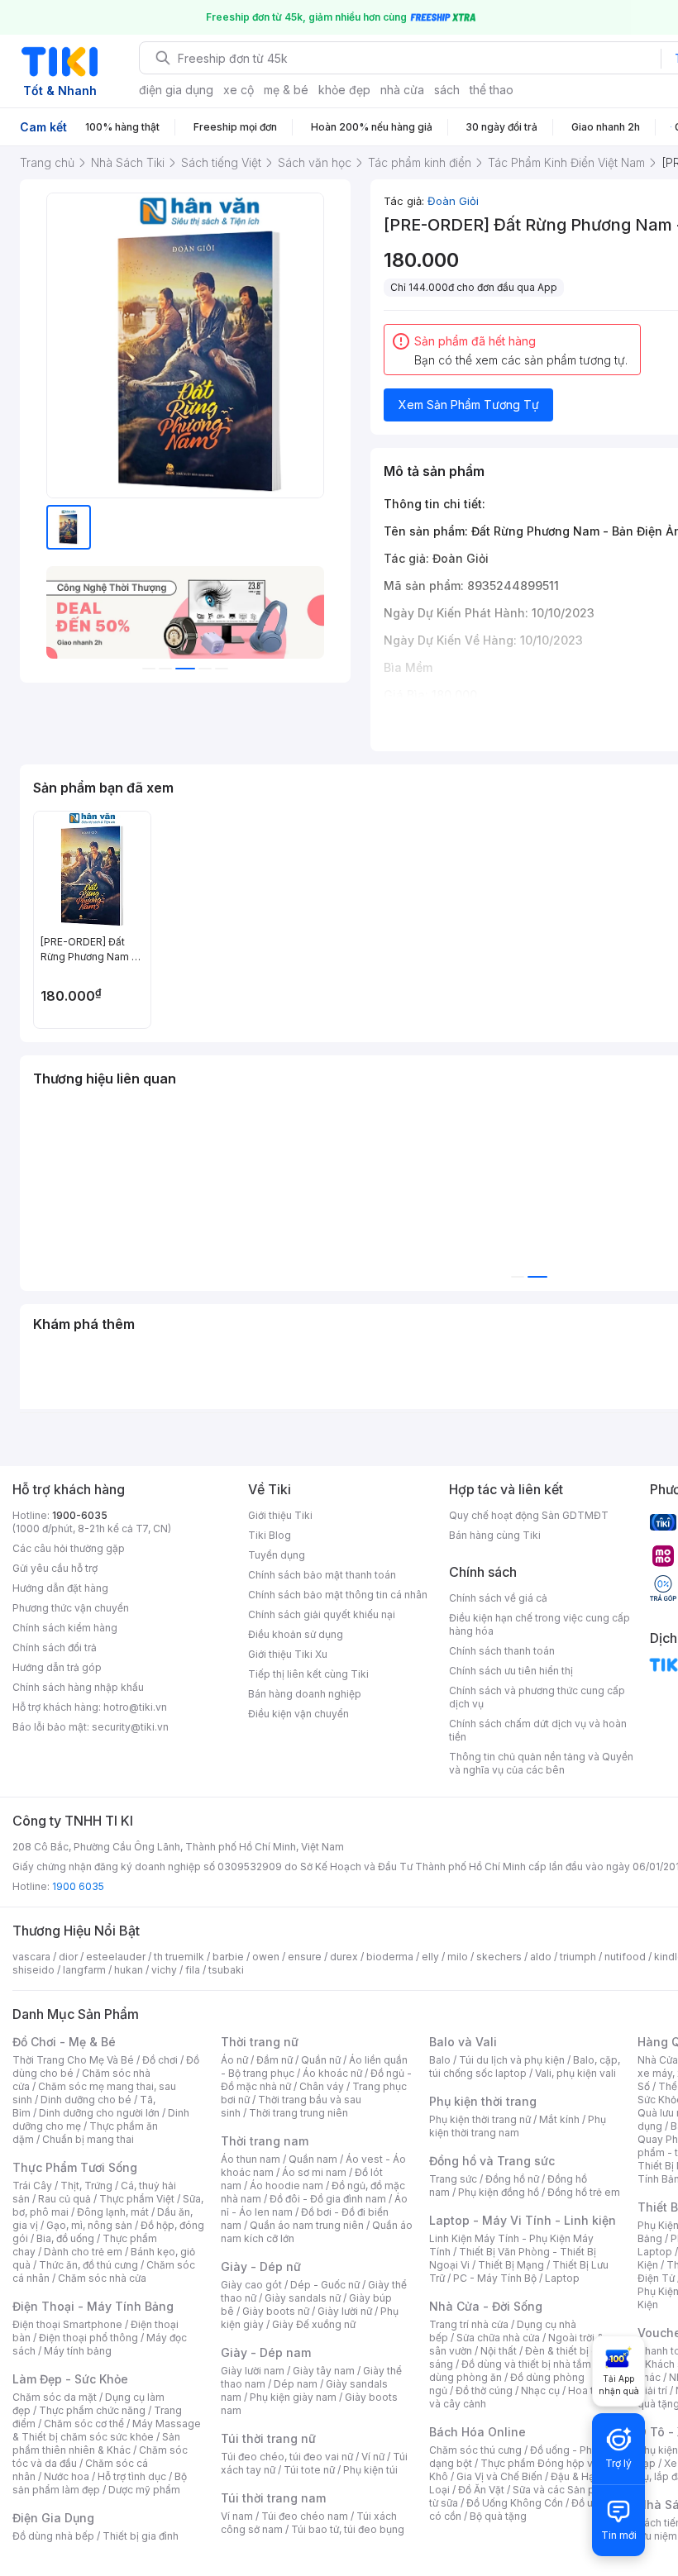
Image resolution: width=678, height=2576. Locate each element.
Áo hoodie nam (286, 2186)
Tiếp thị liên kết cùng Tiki (308, 1674)
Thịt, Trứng (86, 2186)
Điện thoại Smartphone (67, 2324)
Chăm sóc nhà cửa (102, 2278)
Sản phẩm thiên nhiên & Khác (96, 2443)
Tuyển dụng (277, 1555)
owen (266, 1957)
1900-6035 (80, 1515)
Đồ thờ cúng (484, 2390)
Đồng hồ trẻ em (584, 2192)
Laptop (562, 2278)
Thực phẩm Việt (137, 2199)
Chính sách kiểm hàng (65, 1628)
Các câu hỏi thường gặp (69, 1548)
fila (193, 1970)
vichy (164, 1970)
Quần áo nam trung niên (307, 2225)
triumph (578, 1957)
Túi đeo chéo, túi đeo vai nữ (287, 2457)
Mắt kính (559, 2119)
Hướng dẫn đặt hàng (60, 1588)
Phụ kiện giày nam (293, 2397)
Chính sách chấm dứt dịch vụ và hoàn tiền (538, 1730)
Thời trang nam (265, 2141)
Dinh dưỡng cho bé (86, 2100)
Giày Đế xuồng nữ (314, 2324)
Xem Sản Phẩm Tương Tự (469, 405)
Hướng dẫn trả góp (57, 1667)
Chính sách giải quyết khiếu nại (322, 1614)
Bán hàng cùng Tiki (495, 1535)
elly (430, 1957)
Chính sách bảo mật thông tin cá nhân (338, 1595)
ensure (305, 1957)
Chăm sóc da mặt (55, 2397)
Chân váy (322, 2086)
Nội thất (499, 2351)
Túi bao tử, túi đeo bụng (348, 2529)
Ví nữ (373, 2457)
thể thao (492, 90)
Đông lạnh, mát (113, 2212)
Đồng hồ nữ (512, 2179)
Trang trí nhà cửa (469, 2324)
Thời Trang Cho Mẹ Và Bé (73, 2060)
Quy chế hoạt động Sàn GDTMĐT (529, 1515)
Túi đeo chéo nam (305, 2516)
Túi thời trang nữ (268, 2438)
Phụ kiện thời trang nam (518, 2126)
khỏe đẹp (344, 90)
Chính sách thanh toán (502, 1651)
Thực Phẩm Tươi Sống (75, 2167)
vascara (31, 1957)
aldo (541, 1957)
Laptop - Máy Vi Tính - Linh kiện (523, 2220)
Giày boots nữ (276, 2311)
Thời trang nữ (260, 2042)
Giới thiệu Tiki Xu (288, 1654)
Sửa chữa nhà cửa (498, 2338)
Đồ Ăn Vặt (481, 2490)
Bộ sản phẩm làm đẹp (100, 2483)
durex (344, 1957)
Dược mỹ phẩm (144, 2490)
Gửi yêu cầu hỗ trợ (55, 1568)
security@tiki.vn (130, 1727)
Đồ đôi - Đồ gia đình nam (328, 2199)
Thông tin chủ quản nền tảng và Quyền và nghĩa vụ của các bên (541, 1763)
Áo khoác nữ (332, 2073)
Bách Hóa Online (477, 2432)
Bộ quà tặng (498, 2516)
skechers (499, 1957)
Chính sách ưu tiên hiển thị (511, 1671)
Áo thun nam (251, 2159)
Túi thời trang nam (273, 2498)
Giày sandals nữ (303, 2298)
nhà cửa (402, 90)
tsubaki (226, 1970)
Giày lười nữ (345, 2311)
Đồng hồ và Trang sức (492, 2161)
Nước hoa (67, 2476)
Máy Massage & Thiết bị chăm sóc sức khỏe (107, 2430)
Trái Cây (32, 2186)
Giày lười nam (253, 2371)
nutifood (625, 1957)
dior (68, 1957)
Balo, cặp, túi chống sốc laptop (525, 2067)
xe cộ (239, 90)
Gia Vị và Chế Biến (499, 2476)
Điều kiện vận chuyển (298, 1714)
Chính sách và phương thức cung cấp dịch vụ (537, 1697)
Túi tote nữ (309, 2470)
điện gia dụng (176, 90)
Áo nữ (234, 2060)
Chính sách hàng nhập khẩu (78, 1687)
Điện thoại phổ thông (88, 2338)
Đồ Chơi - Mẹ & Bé (64, 2042)
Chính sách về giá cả (498, 1598)
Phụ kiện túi (370, 2470)
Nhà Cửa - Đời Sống (486, 2306)
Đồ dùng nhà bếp (53, 2536)
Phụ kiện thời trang (483, 2101)
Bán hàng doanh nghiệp (305, 1694)
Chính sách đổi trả (55, 1647)
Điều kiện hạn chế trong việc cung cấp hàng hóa (540, 1624)
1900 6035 (78, 1886)
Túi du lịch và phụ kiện (512, 2060)
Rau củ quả (64, 2199)
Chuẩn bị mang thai (88, 2139)
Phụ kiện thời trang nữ (480, 2119)
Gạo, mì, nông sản (89, 2225)
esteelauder (116, 1957)
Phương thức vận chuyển (71, 1608)
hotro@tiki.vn (135, 1707)
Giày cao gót (251, 2285)
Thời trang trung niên (298, 2113)
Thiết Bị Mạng (511, 2265)
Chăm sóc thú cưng (475, 2450)
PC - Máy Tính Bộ (495, 2278)
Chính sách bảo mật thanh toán (322, 1575)
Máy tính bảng (78, 2351)
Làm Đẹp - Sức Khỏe (70, 2379)
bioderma (390, 1957)
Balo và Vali (463, 2042)
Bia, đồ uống (65, 2238)
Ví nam (237, 2516)
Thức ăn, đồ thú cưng (88, 2265)
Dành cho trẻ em (83, 2252)
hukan (129, 1970)
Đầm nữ (275, 2060)
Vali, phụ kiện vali (575, 2073)
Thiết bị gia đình (141, 2536)
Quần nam (313, 2159)
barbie (228, 1957)
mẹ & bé (286, 90)
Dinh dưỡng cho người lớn (99, 2113)
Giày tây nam (324, 2371)
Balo (440, 2060)
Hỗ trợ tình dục (132, 2476)
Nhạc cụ (540, 2390)
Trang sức (453, 2179)
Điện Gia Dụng (53, 2518)
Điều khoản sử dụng (296, 1634)
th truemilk (179, 1957)
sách (447, 90)
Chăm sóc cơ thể (84, 2424)
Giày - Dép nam (266, 2352)
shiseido (33, 1970)
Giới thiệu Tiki (280, 1515)
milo (458, 1957)
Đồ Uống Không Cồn (515, 2503)
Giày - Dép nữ (261, 2266)
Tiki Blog (270, 1535)
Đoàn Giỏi (453, 201)
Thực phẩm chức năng (92, 2410)
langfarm (84, 1970)
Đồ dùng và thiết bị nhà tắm (526, 2364)
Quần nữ (321, 2060)
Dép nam (296, 2384)
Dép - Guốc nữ (325, 2285)
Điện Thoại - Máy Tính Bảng (93, 2306)
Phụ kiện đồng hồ (499, 2192)
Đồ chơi (160, 2060)
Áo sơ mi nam (314, 2172)
